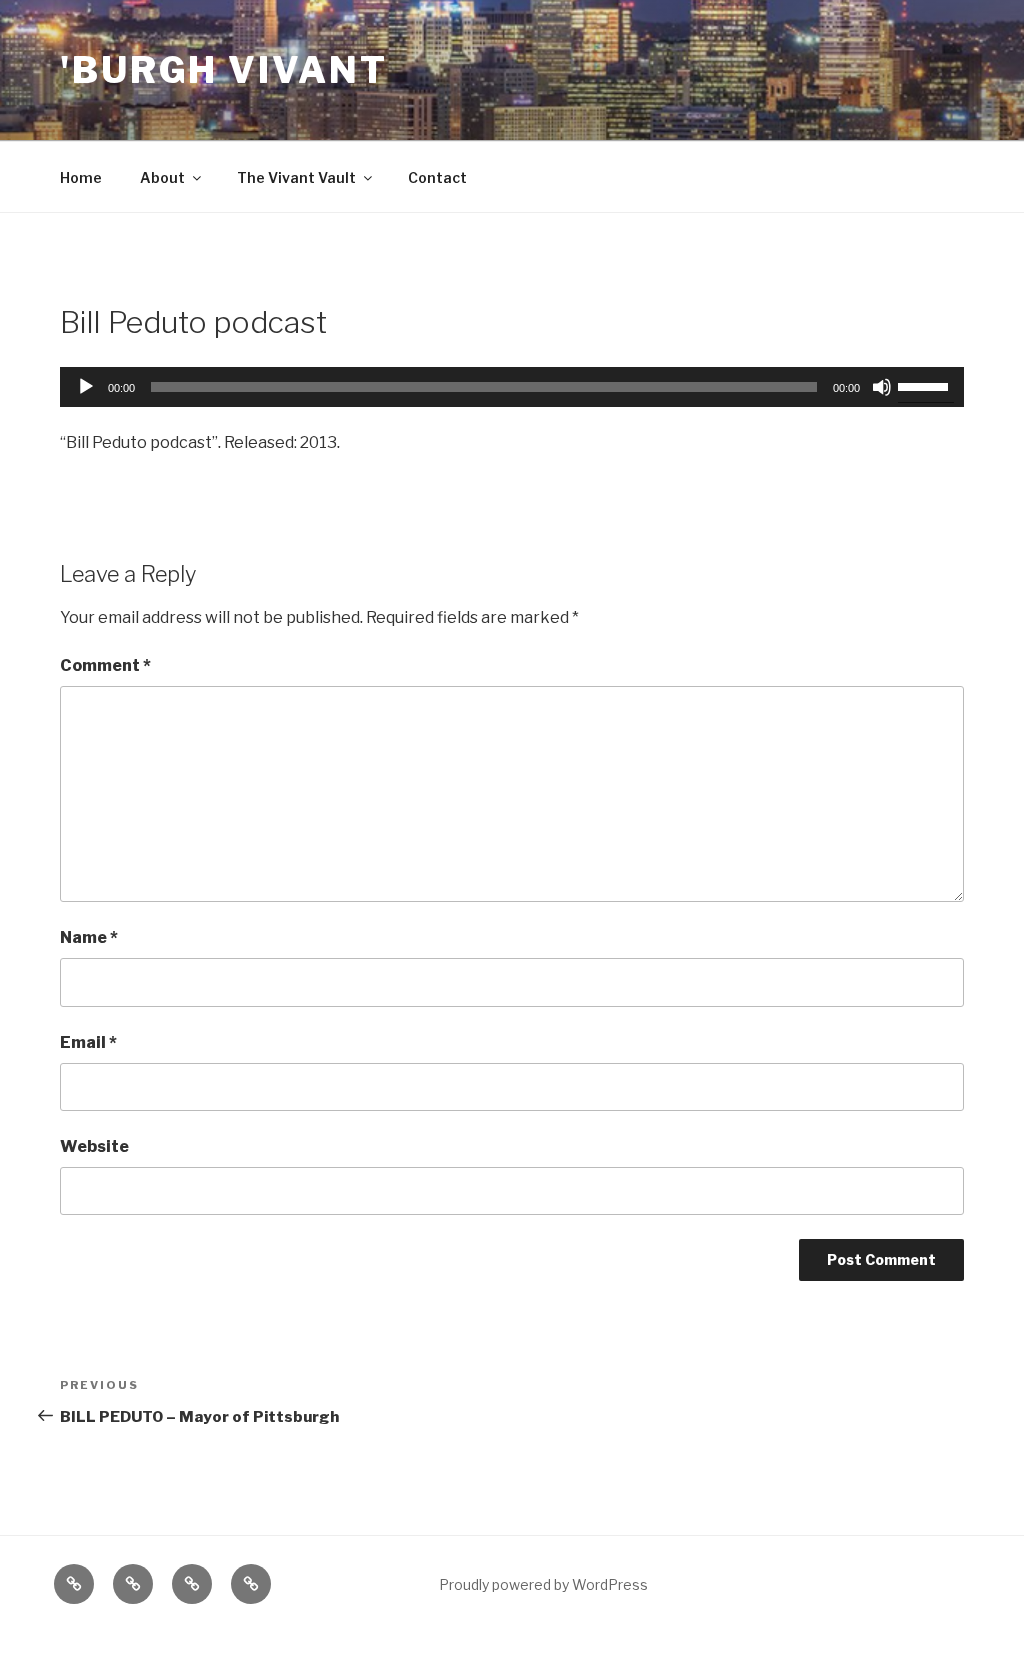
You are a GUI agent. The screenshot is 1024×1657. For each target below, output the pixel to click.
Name (89, 937)
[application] (512, 387)
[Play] (86, 387)
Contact (437, 177)
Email (88, 1042)
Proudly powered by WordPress (543, 1584)
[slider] (926, 385)
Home (81, 177)
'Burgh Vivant (223, 70)
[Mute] (882, 387)
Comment (105, 665)
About (162, 177)
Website (94, 1146)
